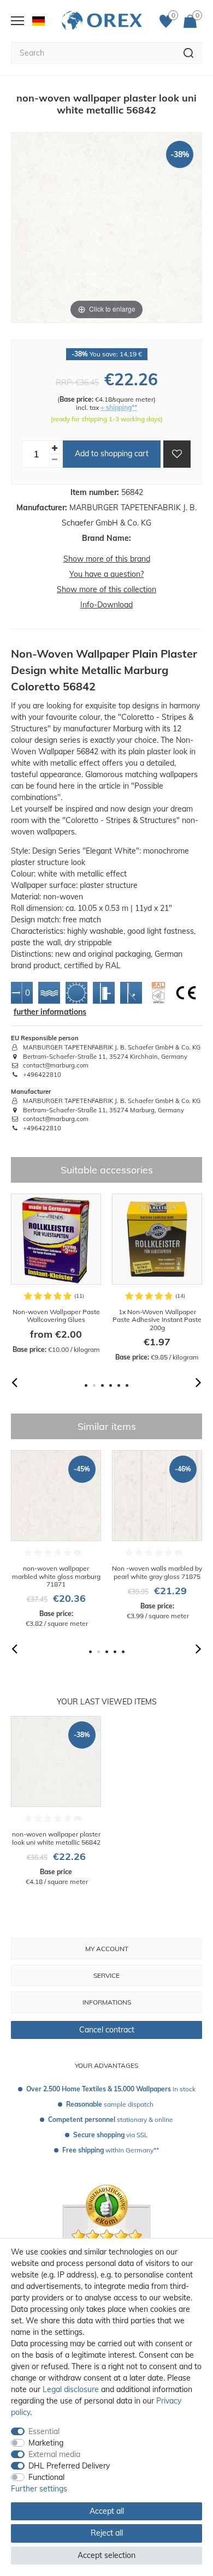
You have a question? (106, 574)
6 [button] (127, 1385)
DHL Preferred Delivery (69, 2466)
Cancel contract (107, 2030)
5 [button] (119, 1385)
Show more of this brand (107, 559)
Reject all (107, 2533)
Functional (46, 2477)
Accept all (107, 2511)
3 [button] (102, 1385)
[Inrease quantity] (55, 448)
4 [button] (111, 1385)
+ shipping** (119, 407)
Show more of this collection (106, 589)
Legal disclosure (71, 2389)
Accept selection (106, 2555)
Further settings (39, 2489)
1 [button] (86, 1385)
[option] (56, 1274)
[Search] (189, 53)
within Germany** (111, 2150)
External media (54, 2454)
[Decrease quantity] (55, 460)
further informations (50, 1012)
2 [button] (94, 1385)
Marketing (46, 2443)
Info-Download (106, 605)
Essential (44, 2431)
